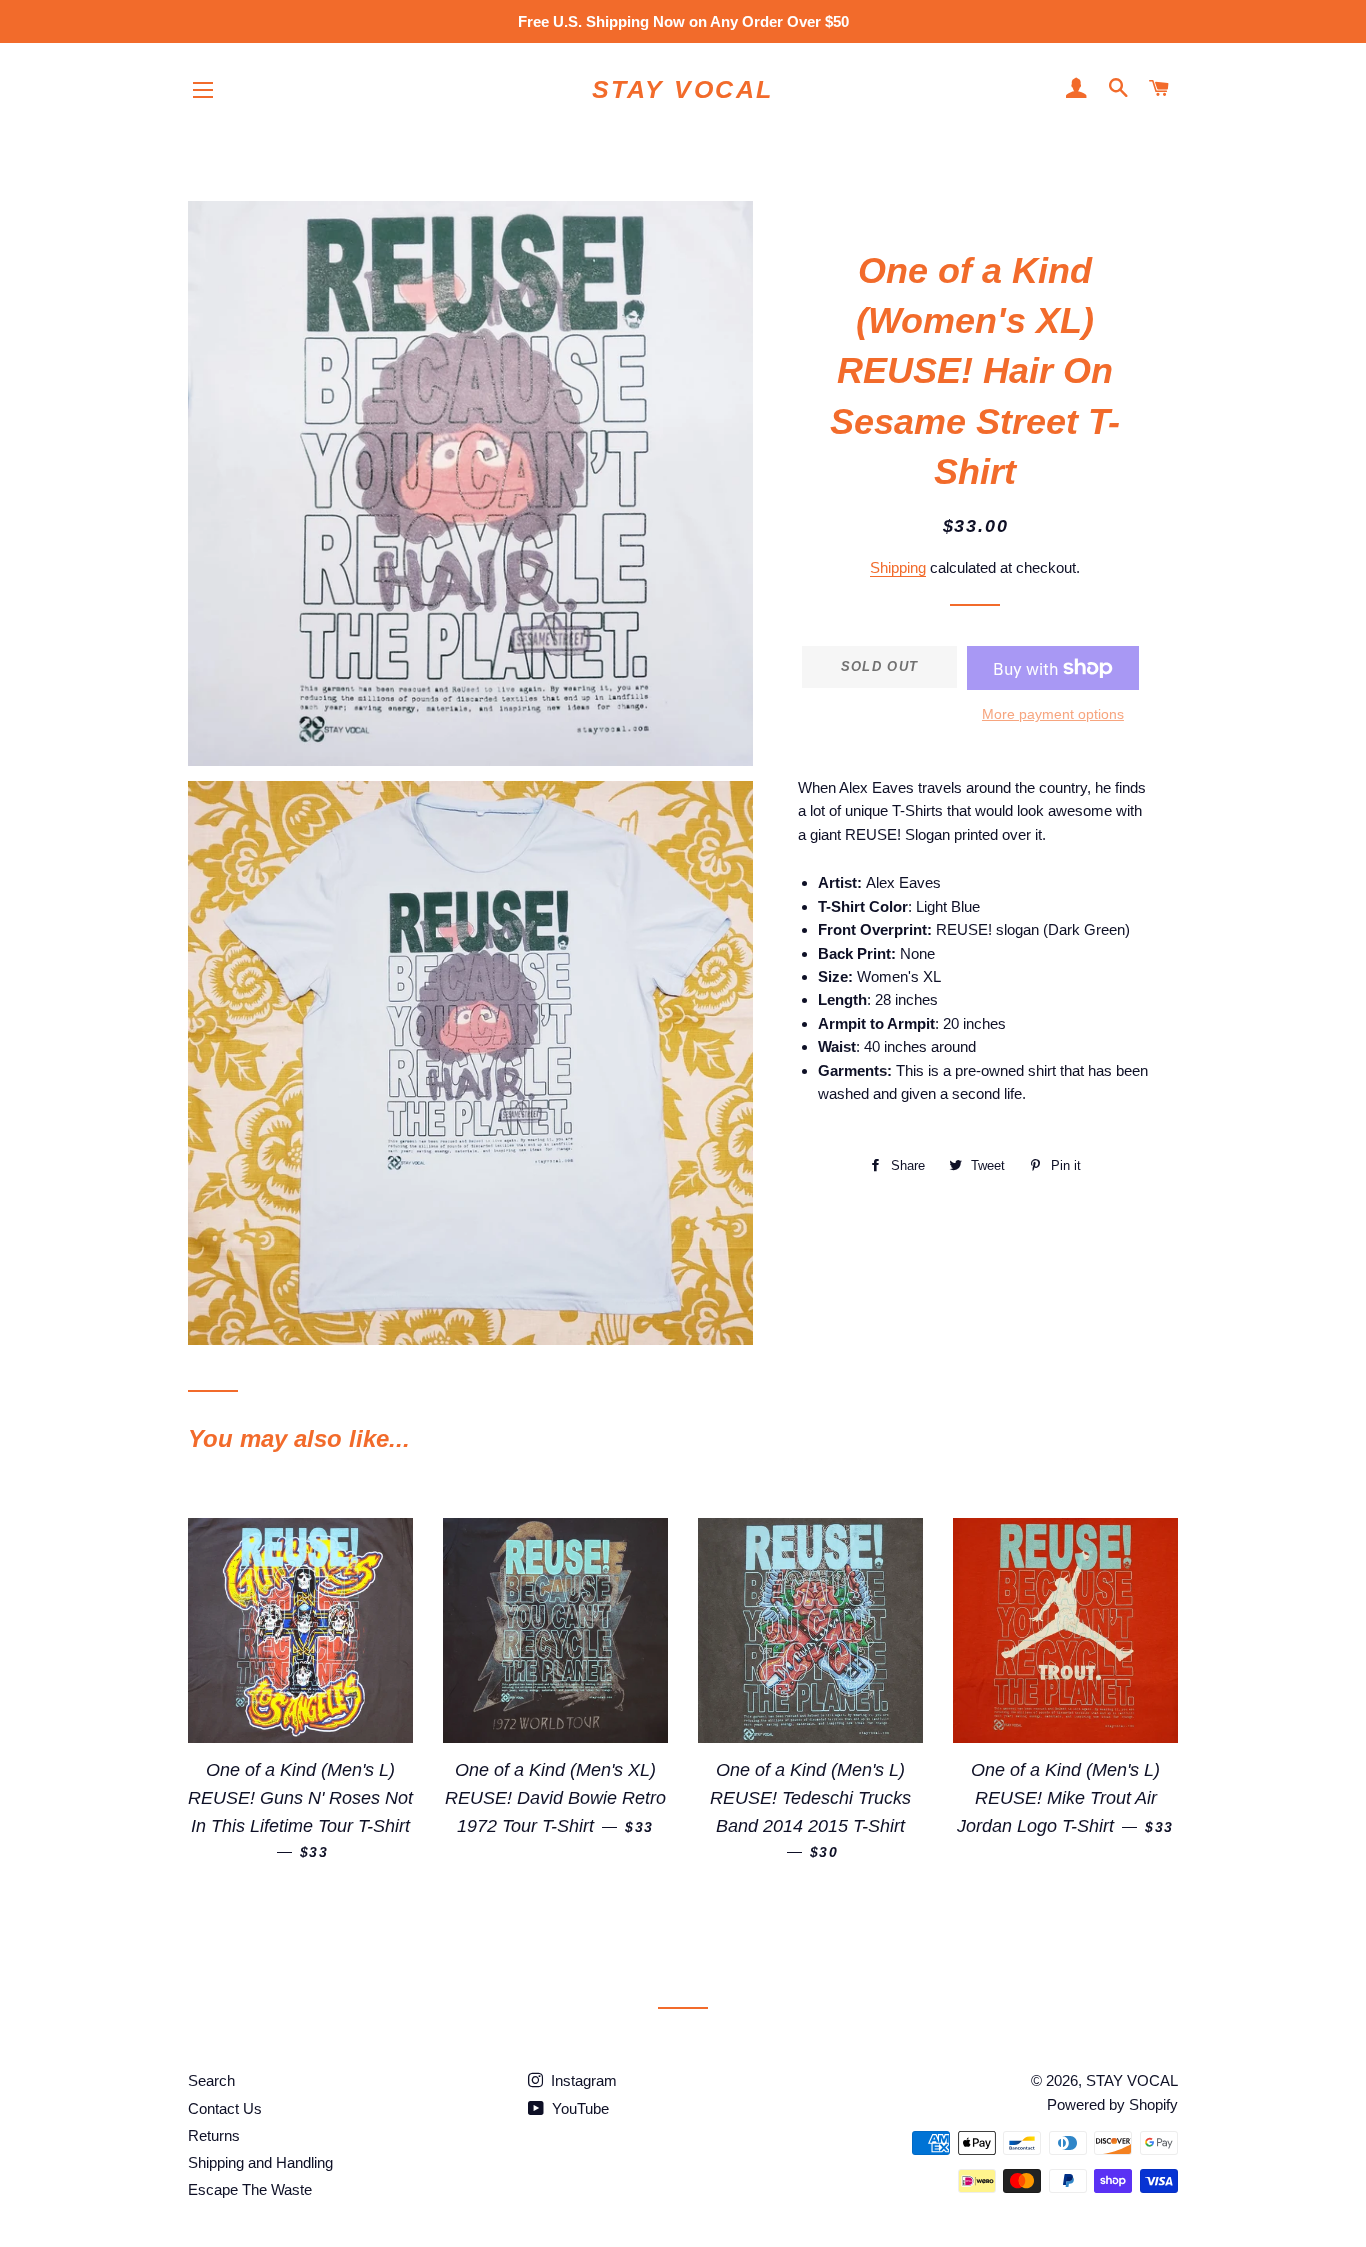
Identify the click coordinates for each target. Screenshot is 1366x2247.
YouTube (578, 2108)
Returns (214, 2135)
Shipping (898, 567)
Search (211, 2080)
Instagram (582, 2080)
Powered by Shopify (1112, 2104)
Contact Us (225, 2108)
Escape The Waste (250, 2189)
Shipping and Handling (260, 2162)
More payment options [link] (1053, 714)
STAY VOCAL (683, 89)
